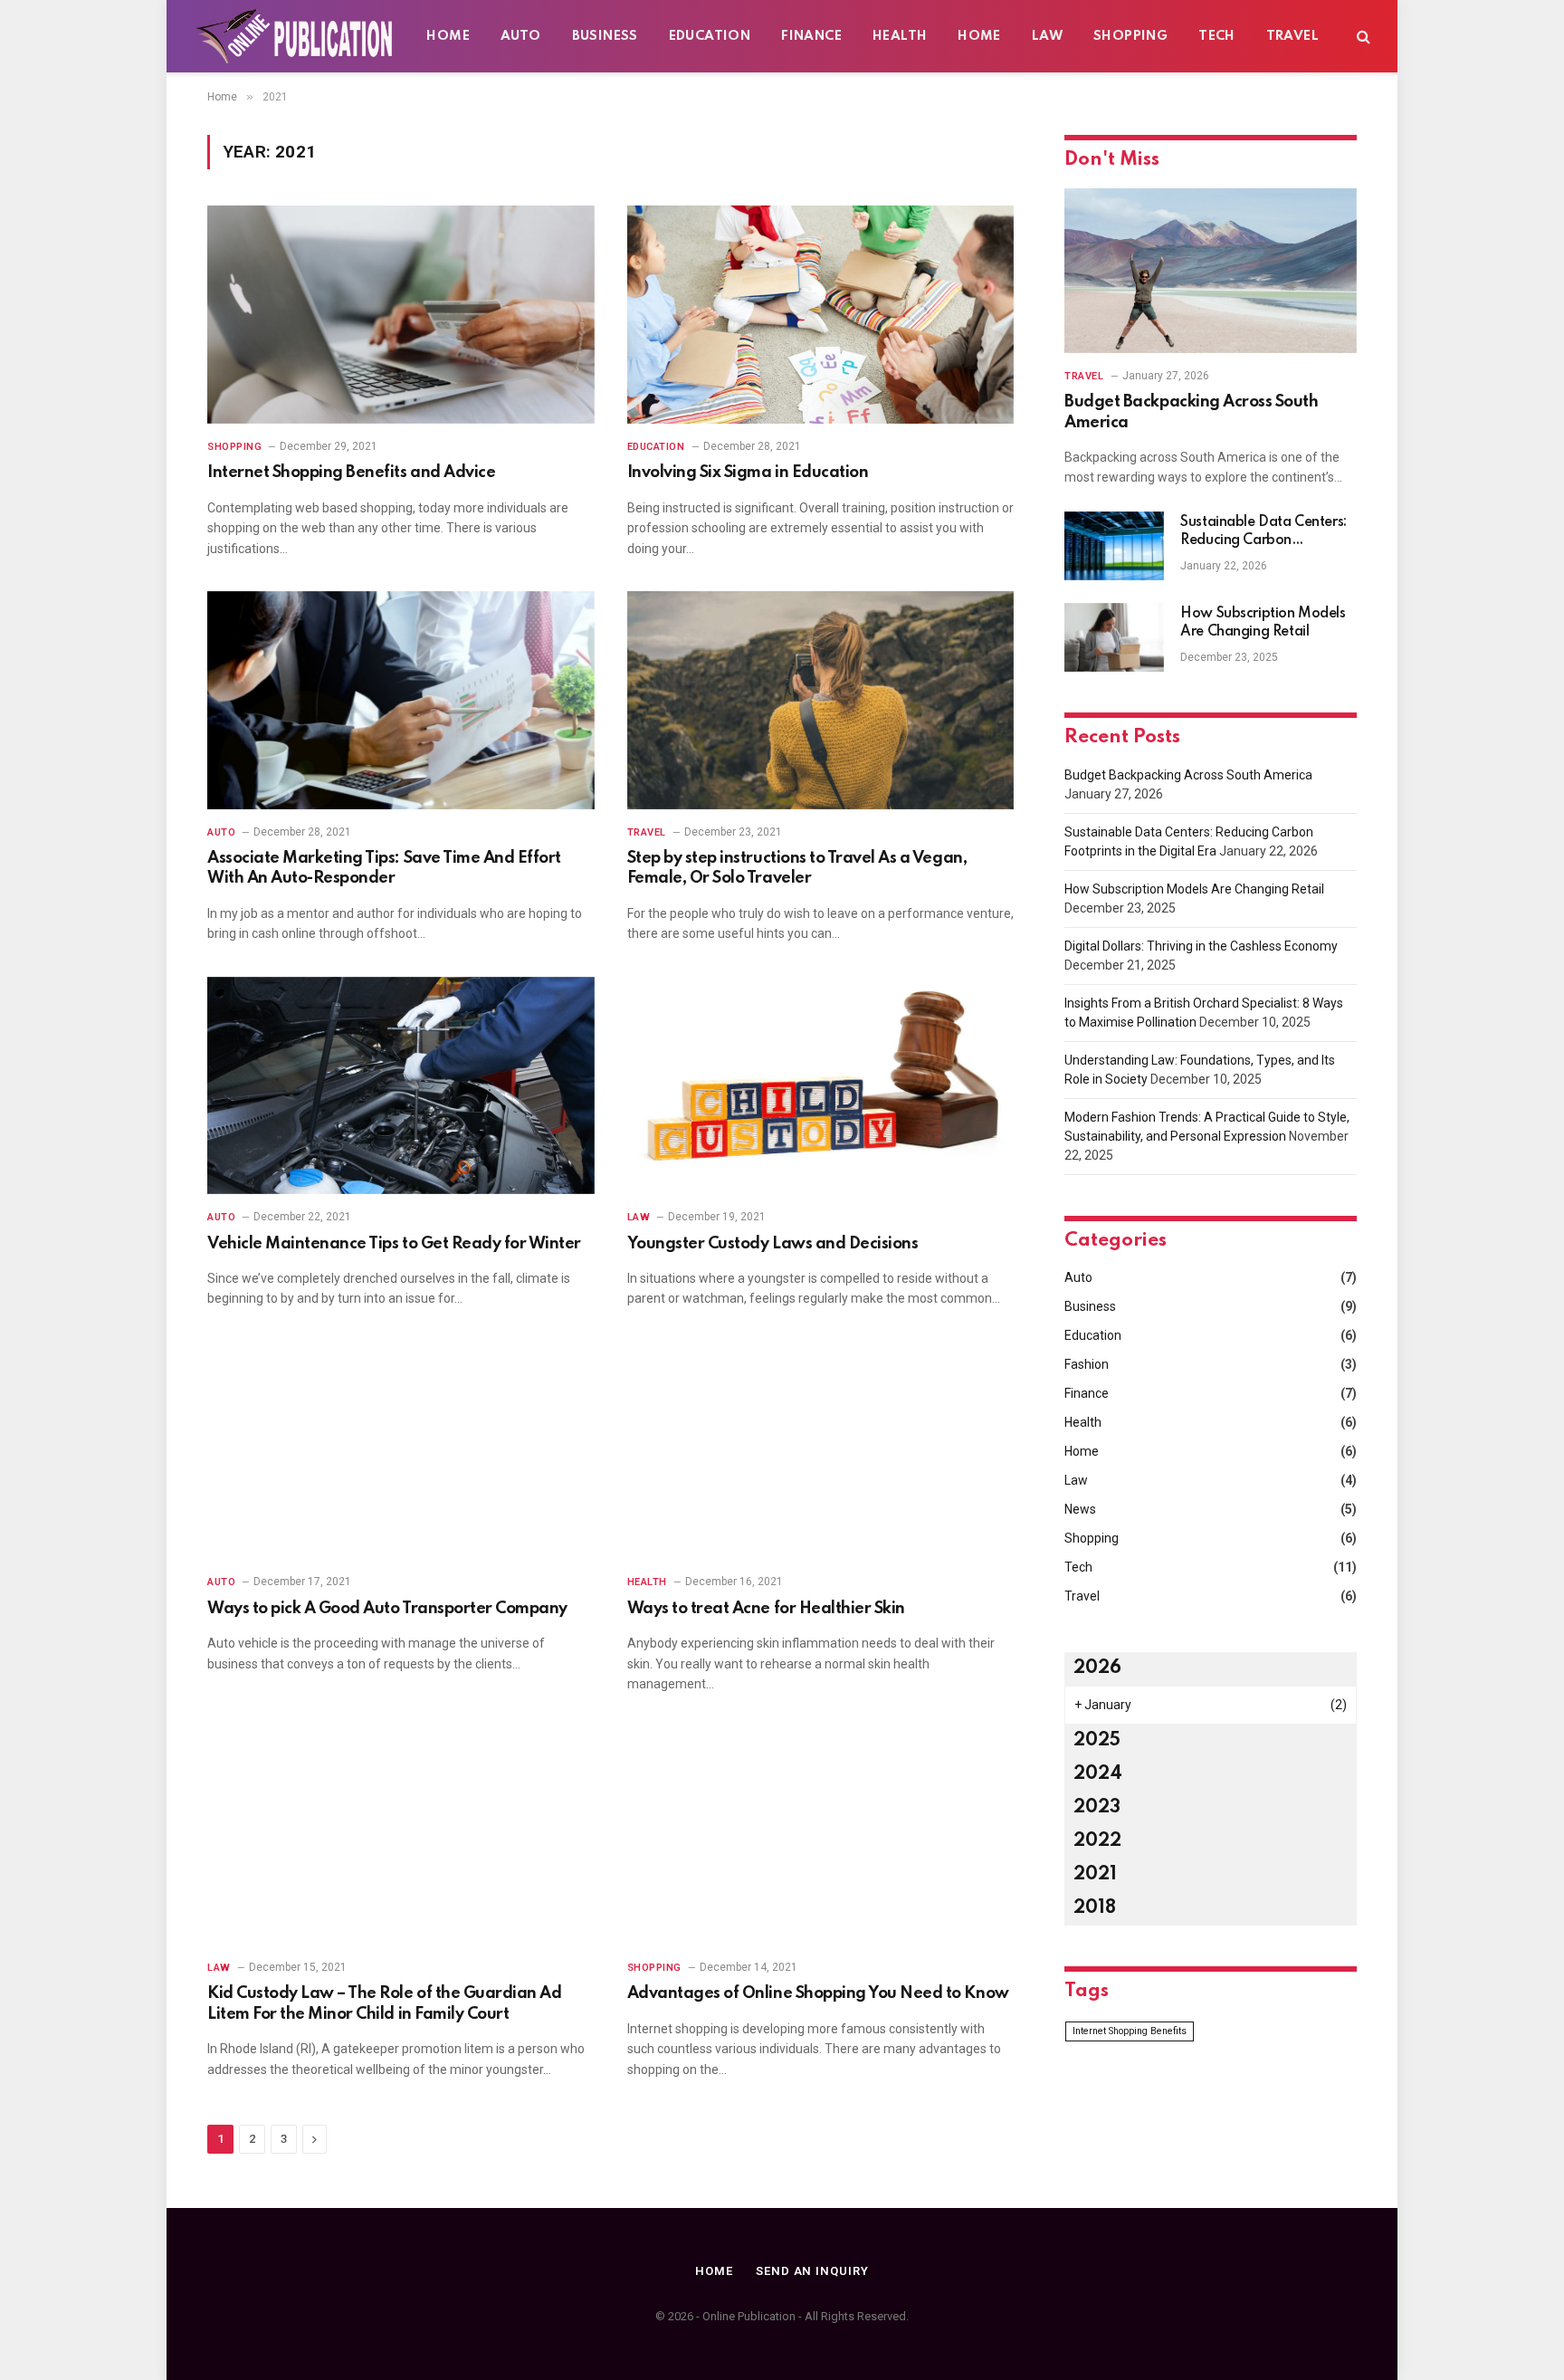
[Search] (1362, 37)
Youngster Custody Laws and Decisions (773, 1244)
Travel (1292, 36)
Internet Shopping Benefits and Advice (351, 473)
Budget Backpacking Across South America (1191, 412)
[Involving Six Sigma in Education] (821, 315)
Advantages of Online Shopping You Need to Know (818, 1993)
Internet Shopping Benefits (1130, 2031)
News (1080, 1509)
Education (710, 36)
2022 (1097, 1841)
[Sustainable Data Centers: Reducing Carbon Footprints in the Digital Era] (1114, 546)
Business (605, 36)
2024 (1098, 1774)
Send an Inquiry (812, 2271)
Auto (521, 36)
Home (448, 36)
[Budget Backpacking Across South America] (1211, 271)
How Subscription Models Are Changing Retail (1263, 623)
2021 (1095, 1875)
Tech (1217, 36)
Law (1047, 36)
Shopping (1130, 36)
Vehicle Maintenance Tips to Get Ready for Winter (394, 1244)
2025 (1097, 1741)
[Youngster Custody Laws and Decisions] (821, 1086)
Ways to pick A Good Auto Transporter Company (387, 1609)
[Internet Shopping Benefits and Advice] (401, 315)
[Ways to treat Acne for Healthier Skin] (821, 1451)
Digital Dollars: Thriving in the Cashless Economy (1201, 946)
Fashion (1087, 1364)
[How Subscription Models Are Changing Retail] (1114, 637)
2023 (1097, 1808)
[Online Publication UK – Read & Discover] (296, 36)
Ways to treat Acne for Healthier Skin (766, 1609)
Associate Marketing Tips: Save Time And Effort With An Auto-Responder (384, 868)
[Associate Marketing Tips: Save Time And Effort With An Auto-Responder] (401, 700)
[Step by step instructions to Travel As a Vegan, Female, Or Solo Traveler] (821, 700)
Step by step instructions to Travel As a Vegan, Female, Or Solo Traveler (797, 868)
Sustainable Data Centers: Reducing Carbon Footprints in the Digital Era (1268, 532)
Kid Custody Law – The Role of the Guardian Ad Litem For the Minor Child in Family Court (384, 2003)
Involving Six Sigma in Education (748, 473)
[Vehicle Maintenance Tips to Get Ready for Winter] (401, 1086)
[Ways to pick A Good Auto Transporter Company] (401, 1451)
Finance (811, 36)
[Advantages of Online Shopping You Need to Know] (821, 1835)
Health (900, 36)
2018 (1095, 1908)
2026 (1097, 1668)
